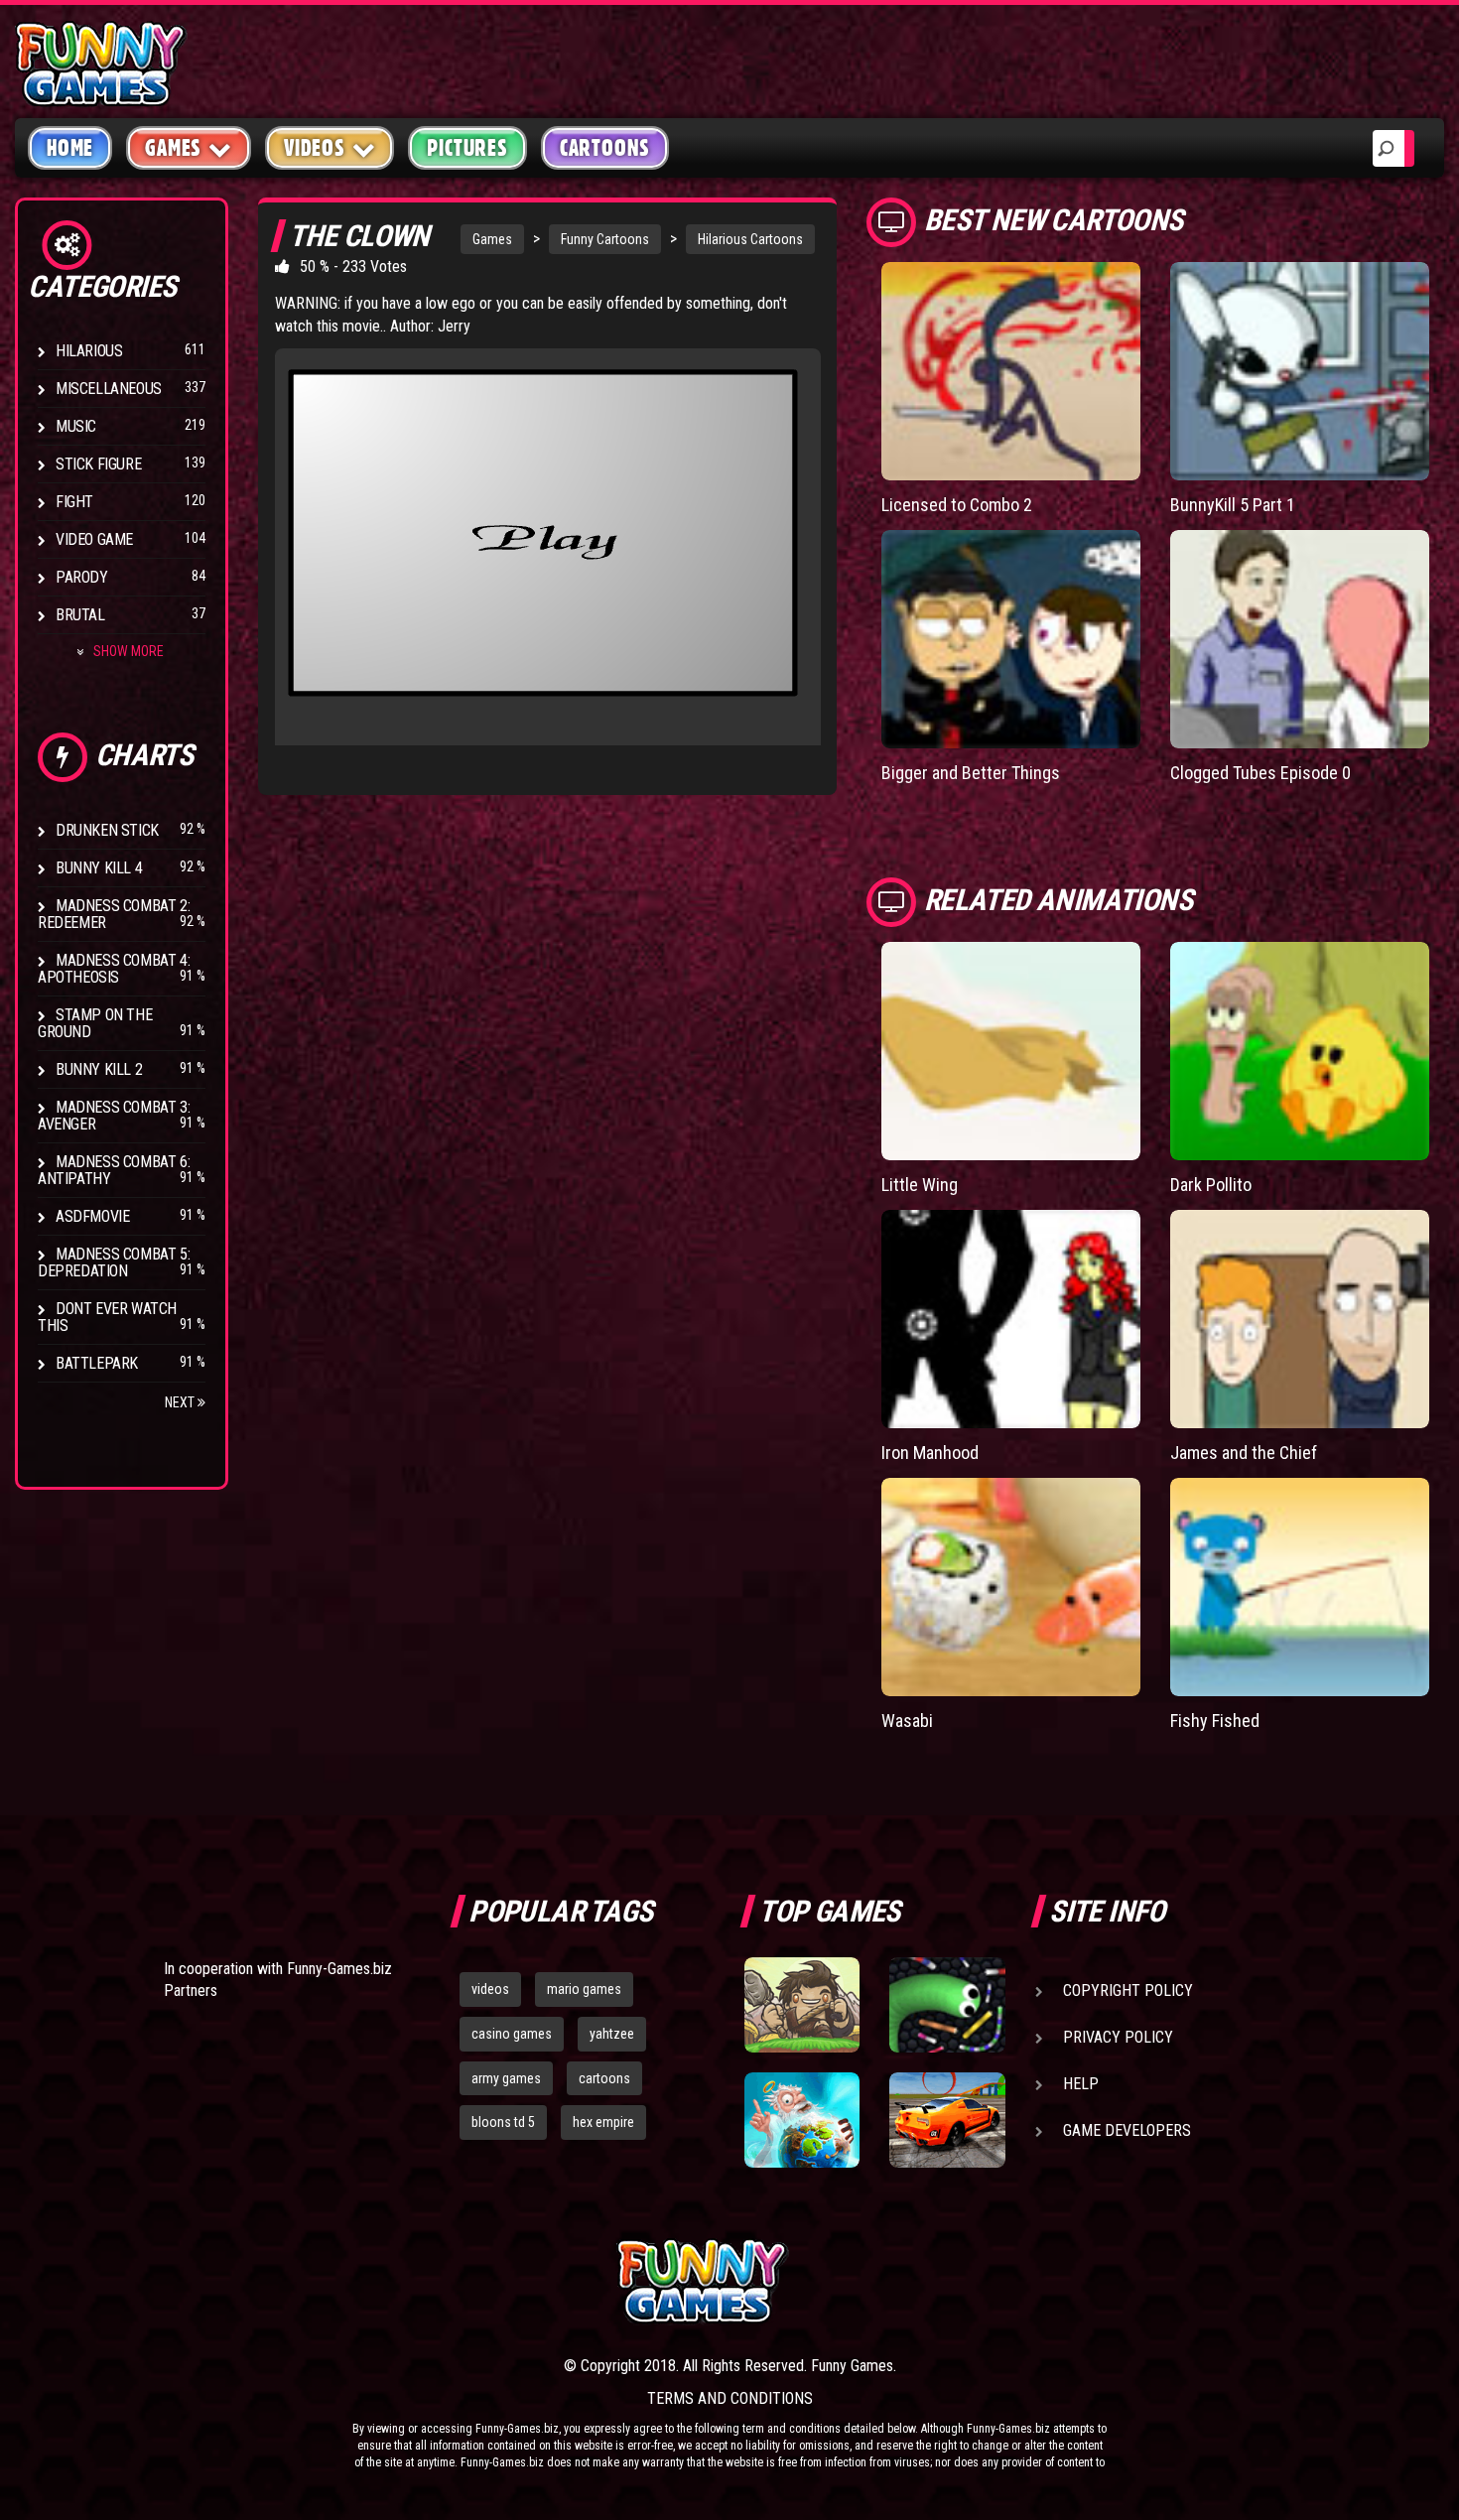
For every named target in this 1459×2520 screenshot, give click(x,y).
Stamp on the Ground (95, 1023)
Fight (74, 502)
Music (76, 426)
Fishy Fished (1215, 1721)
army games (506, 2078)
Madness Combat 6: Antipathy (114, 1170)
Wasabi (907, 1721)
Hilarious (89, 351)
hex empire (603, 2122)
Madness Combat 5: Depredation (114, 1262)
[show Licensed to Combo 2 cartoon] (1011, 371)
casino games (512, 2034)
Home (70, 148)
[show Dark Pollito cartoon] (1300, 1051)
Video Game (94, 539)
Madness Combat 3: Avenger (114, 1116)
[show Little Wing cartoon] (1011, 1051)
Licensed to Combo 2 (957, 505)
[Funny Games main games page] (956, 2281)
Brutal (80, 615)
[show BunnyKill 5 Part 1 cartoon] (1300, 371)
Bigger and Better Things (971, 773)
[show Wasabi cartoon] (1011, 1587)
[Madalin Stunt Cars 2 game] (947, 2120)
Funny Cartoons (605, 239)
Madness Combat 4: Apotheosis (114, 969)
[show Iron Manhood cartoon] (1011, 1319)
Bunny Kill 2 (99, 1069)
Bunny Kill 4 (99, 868)
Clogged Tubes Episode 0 (1260, 773)
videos (490, 1989)
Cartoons (605, 148)
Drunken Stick (107, 830)
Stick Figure (98, 464)
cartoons (604, 2078)
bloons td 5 (503, 2122)
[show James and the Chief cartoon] (1300, 1319)
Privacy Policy (1118, 2037)
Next (181, 1402)
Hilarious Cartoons (750, 239)
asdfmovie (92, 1216)
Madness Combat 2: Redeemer (114, 914)
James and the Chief (1244, 1453)
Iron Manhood (930, 1453)
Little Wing (920, 1185)
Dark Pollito (1211, 1185)
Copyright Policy (1128, 1990)
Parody (82, 577)
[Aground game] (802, 2005)
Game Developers (1127, 2130)
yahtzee (612, 2034)
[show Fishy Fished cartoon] (1300, 1587)
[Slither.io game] (947, 2005)
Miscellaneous (109, 389)
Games (492, 239)
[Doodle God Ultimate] (802, 2120)
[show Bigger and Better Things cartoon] (1011, 639)
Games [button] (173, 148)
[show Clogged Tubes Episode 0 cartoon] (1300, 639)
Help (1081, 2084)
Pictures (467, 148)
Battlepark (97, 1363)
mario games (584, 1989)
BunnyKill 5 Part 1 (1233, 505)
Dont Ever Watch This (107, 1317)
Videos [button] (315, 148)
